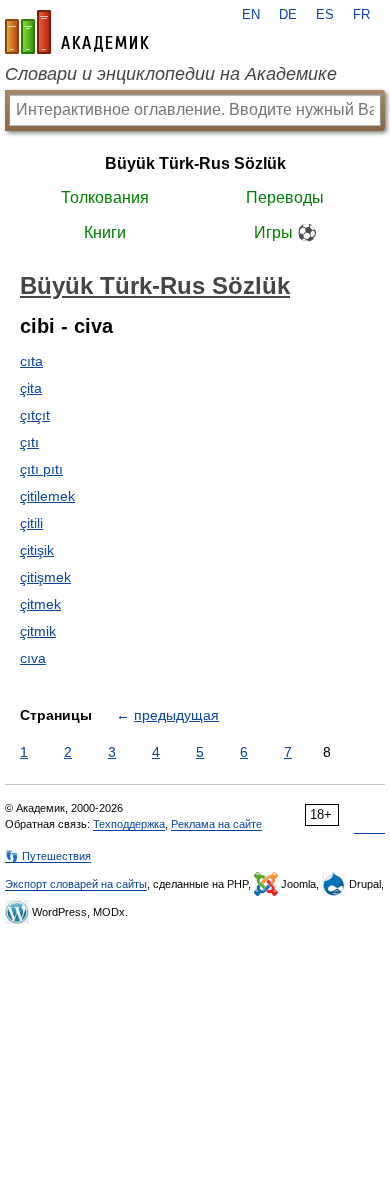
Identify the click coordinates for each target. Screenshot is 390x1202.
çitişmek (45, 577)
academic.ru (77, 32)
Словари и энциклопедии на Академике (171, 74)
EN (251, 15)
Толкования (105, 197)
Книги (105, 232)
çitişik (37, 550)
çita (31, 388)
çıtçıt (35, 415)
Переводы (285, 197)
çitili (31, 523)
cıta (31, 361)
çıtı (29, 442)
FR (361, 15)
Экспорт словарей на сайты (76, 884)
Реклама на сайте (216, 824)
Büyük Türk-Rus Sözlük (195, 163)
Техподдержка (129, 824)
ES (325, 15)
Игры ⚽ (285, 232)
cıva (33, 658)
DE (288, 15)
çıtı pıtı (41, 469)
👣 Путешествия (48, 856)
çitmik (38, 631)
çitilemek (47, 496)
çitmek (40, 604)
